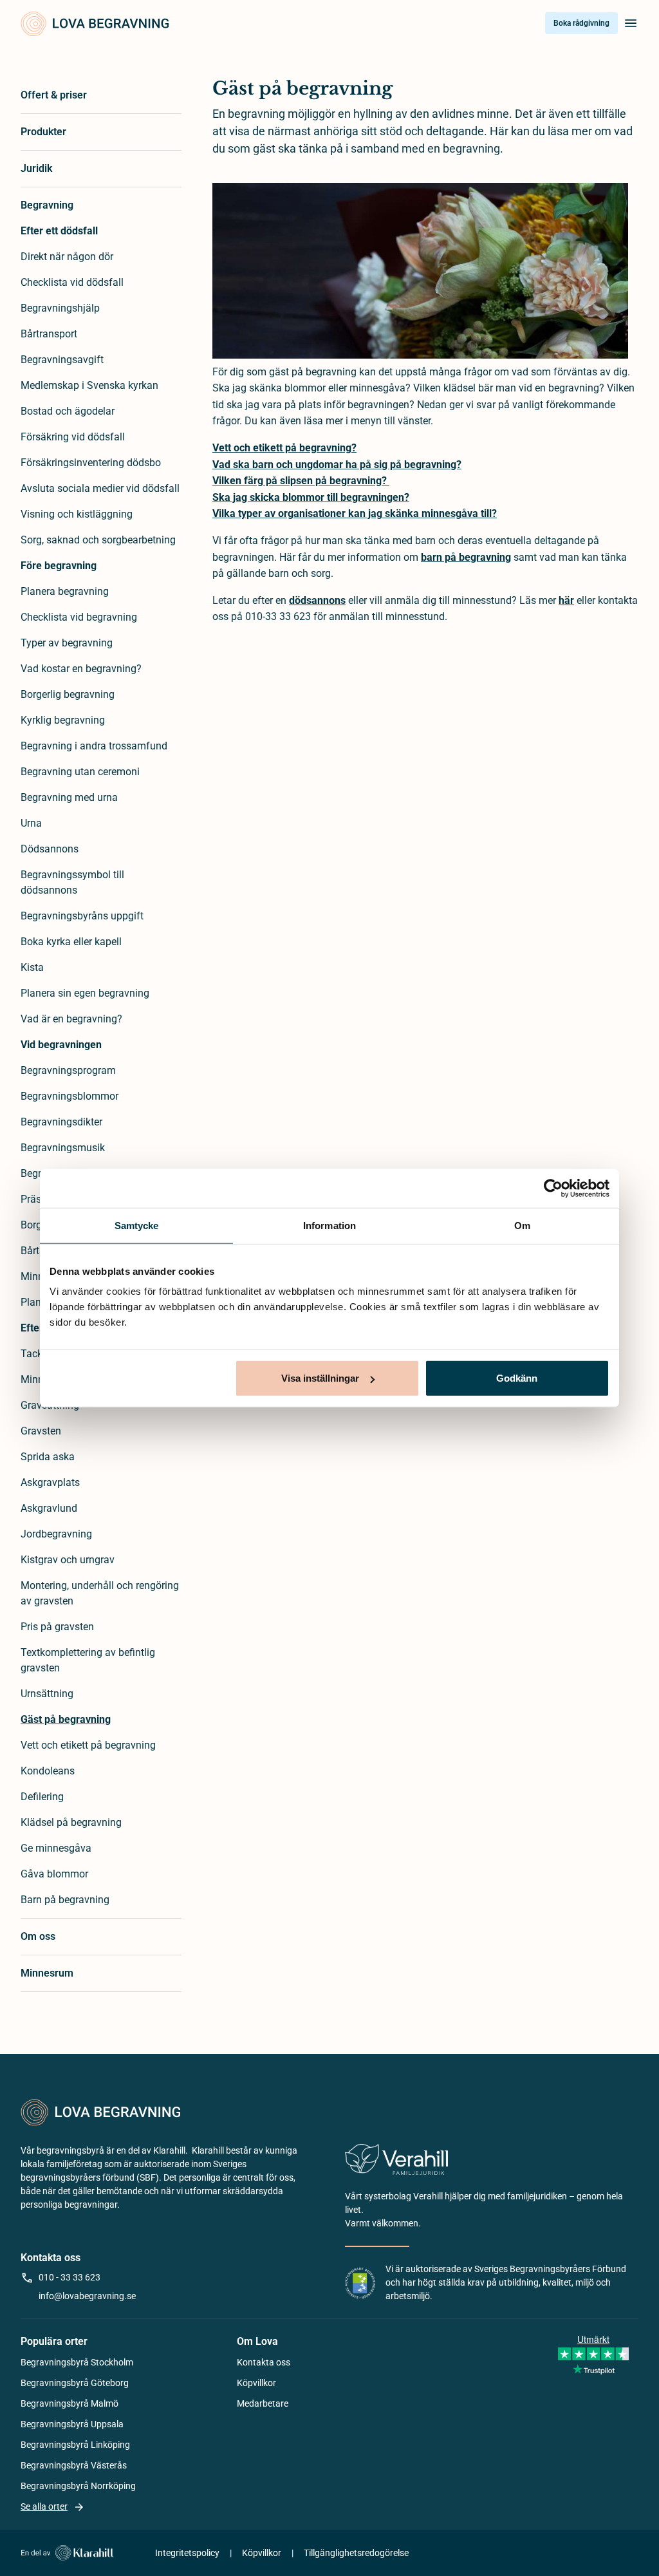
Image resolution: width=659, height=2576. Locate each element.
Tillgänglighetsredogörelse (356, 2553)
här (566, 600)
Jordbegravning (56, 1534)
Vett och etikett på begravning (88, 1745)
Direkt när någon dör (67, 257)
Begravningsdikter (61, 1122)
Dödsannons (50, 849)
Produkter (43, 132)
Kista (32, 967)
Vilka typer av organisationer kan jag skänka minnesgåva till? (355, 513)
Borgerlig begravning (68, 694)
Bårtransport (49, 334)
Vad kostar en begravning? (81, 669)
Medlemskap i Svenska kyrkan (89, 385)
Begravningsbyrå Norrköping (78, 2486)
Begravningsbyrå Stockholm (77, 2362)
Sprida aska (48, 1457)
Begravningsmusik (63, 1148)
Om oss (38, 1936)
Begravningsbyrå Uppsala (72, 2424)
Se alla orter (44, 2506)
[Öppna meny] (631, 23)
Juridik (36, 168)
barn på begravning (466, 557)
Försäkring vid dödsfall (73, 437)
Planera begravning (65, 591)
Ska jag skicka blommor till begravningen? (311, 497)
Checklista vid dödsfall (72, 282)
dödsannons (317, 600)
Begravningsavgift (62, 360)
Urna (31, 823)
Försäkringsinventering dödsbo (91, 463)
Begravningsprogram (68, 1070)
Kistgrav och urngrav (68, 1560)
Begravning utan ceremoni (80, 772)
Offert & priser (54, 95)
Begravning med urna (69, 797)
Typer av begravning (67, 643)
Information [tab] (329, 1225)
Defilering (42, 1797)
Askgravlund (49, 1508)
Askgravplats (50, 1482)
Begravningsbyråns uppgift (82, 916)
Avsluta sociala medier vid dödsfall (100, 488)
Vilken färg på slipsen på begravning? (301, 481)
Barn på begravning (65, 1900)
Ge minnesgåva (56, 1848)
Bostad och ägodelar (68, 411)
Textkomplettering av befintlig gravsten (88, 1660)
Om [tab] (522, 1225)
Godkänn (517, 1378)
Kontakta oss (264, 2362)
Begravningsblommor (70, 1096)
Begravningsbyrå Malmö (70, 2403)
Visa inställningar (320, 1378)
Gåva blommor (54, 1874)
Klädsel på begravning (71, 1822)
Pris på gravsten (57, 1627)
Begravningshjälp (60, 308)
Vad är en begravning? (71, 1019)
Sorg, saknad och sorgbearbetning (98, 540)
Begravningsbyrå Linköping (75, 2445)
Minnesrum (47, 1973)
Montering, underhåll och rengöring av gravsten (100, 1593)
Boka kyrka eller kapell (71, 942)
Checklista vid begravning (79, 617)
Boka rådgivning (581, 23)
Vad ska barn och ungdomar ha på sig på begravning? (337, 465)
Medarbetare (263, 2403)
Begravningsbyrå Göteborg (75, 2383)
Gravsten (41, 1431)
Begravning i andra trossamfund (94, 746)
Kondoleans (48, 1771)
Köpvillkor (256, 2383)
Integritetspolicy (187, 2553)
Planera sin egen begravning (85, 993)
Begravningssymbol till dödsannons (72, 882)
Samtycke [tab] (137, 1225)
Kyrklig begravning (63, 720)
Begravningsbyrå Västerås (74, 2465)
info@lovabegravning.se (87, 2296)
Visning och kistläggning (77, 514)
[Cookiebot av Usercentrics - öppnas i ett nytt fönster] (553, 1188)
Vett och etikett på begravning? (284, 448)
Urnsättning (47, 1694)
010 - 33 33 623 (70, 2277)
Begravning (47, 205)
